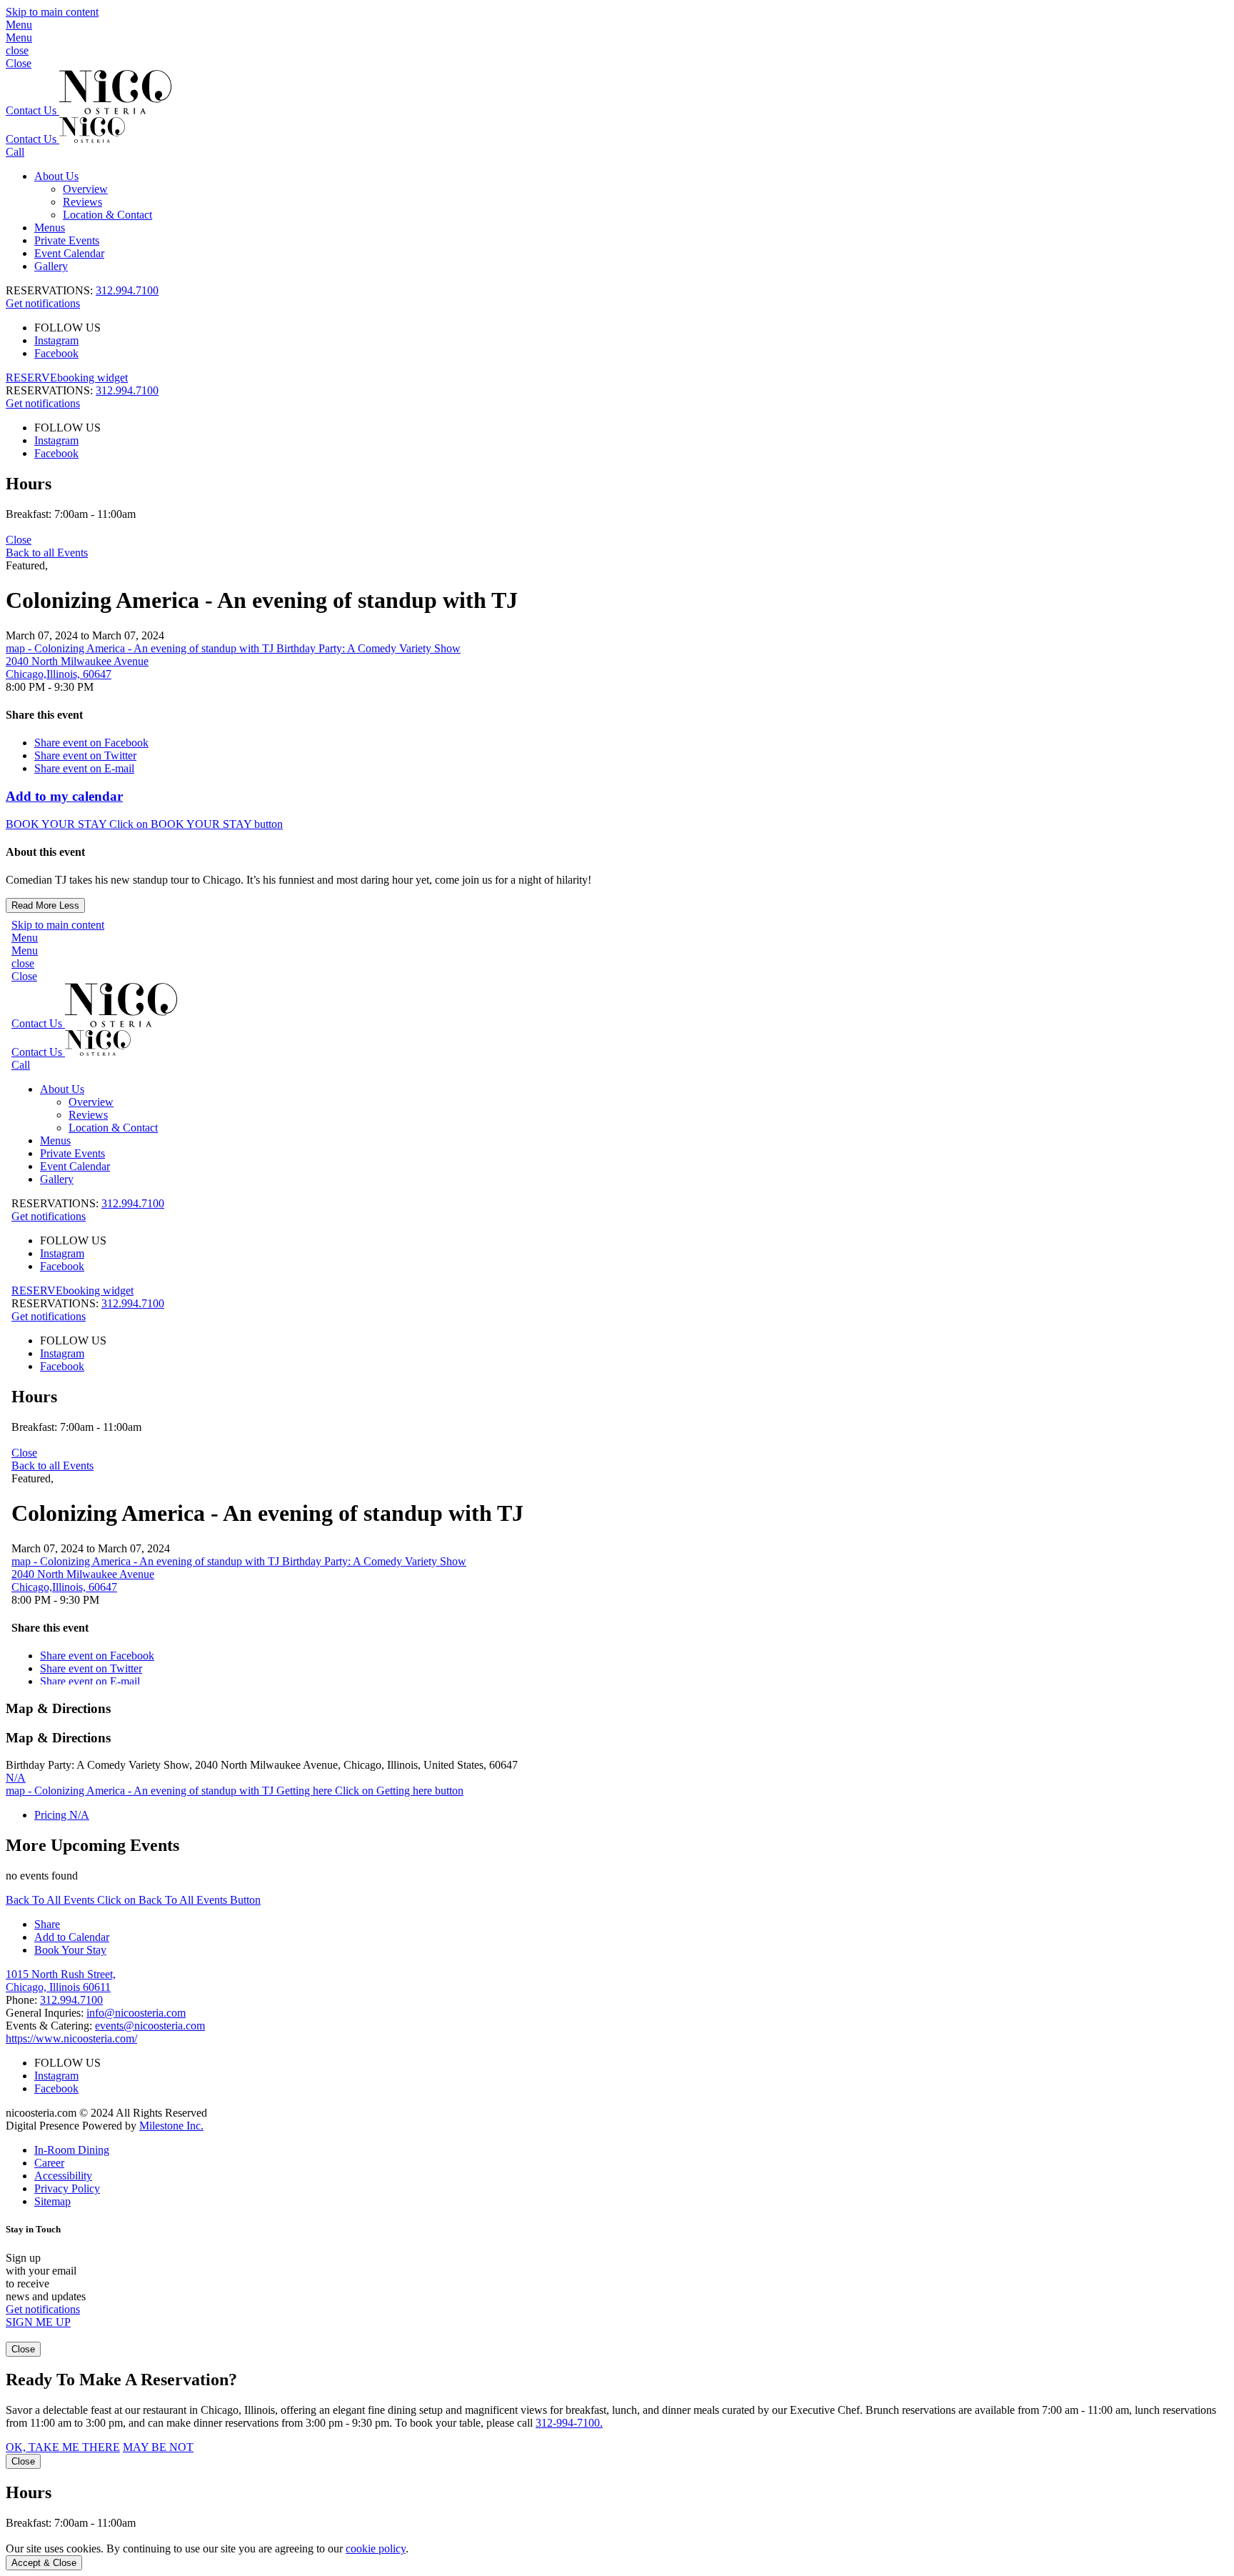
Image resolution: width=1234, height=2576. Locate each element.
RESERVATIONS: (82, 390)
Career (49, 2163)
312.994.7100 (127, 290)
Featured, (27, 565)
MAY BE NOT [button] (158, 2447)
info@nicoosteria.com (136, 2013)
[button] (617, 31)
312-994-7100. (569, 2423)
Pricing (62, 1815)
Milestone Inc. (171, 2126)
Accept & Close (44, 2563)
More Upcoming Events (92, 1845)
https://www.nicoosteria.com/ (71, 2038)
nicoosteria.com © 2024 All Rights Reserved (106, 2119)
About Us (56, 176)
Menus (50, 228)
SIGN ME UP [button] (38, 2322)
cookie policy (376, 2548)
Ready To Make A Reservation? (121, 2380)
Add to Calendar (72, 1937)
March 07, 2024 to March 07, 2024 (85, 635)
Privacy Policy (67, 2188)
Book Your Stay (70, 1950)
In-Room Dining (72, 2150)
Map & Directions (58, 1708)
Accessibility (63, 2176)
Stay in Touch (33, 2229)
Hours (29, 484)
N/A (16, 1778)
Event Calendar (69, 253)
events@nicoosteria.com (150, 2026)
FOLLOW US (67, 328)
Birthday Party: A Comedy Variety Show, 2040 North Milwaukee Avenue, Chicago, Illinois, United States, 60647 (262, 1765)
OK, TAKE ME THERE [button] (63, 2447)
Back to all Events (47, 553)
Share (47, 1924)
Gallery (51, 266)
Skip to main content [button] (52, 12)
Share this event (44, 715)
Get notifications (43, 303)
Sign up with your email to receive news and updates (46, 2277)
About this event (45, 852)
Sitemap (52, 2201)
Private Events (67, 240)
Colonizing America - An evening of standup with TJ (262, 600)
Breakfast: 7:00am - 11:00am (71, 514)
